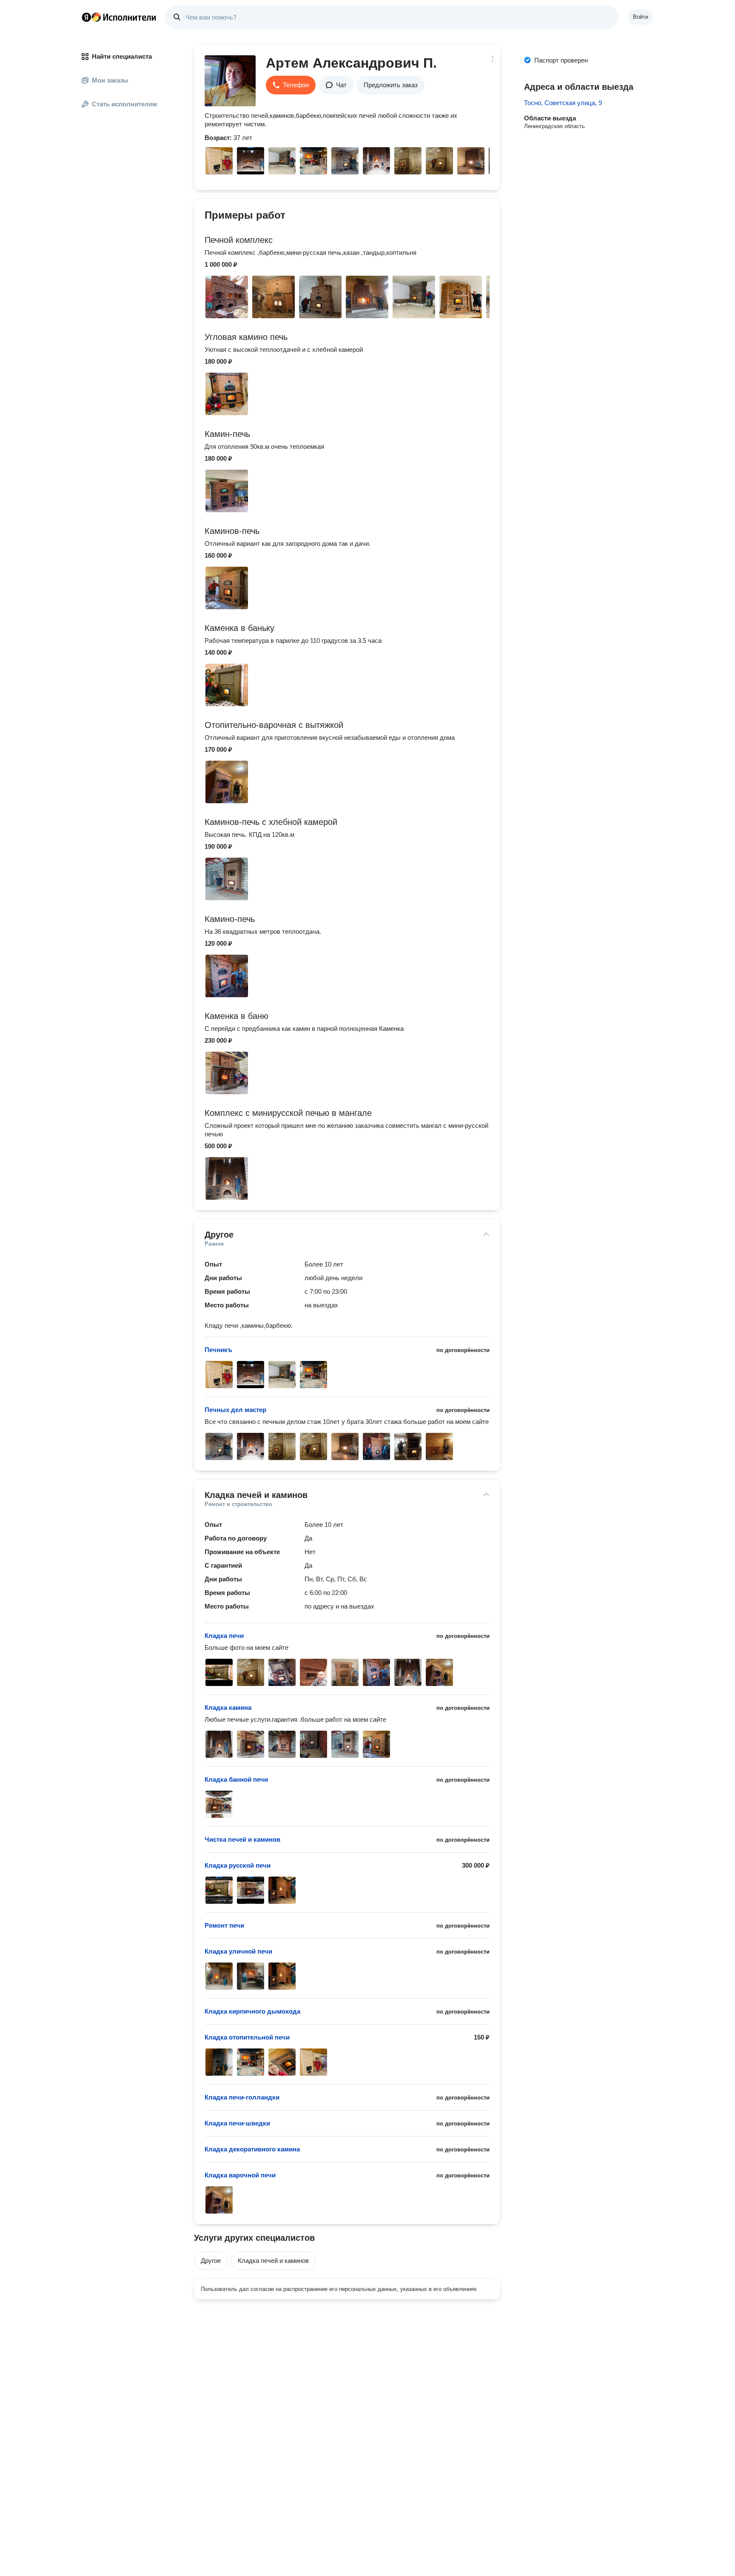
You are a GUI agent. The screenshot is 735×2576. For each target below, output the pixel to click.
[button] (291, 85)
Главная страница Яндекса (86, 17)
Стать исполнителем (124, 104)
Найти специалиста (122, 56)
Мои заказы (110, 80)
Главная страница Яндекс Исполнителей (119, 17)
